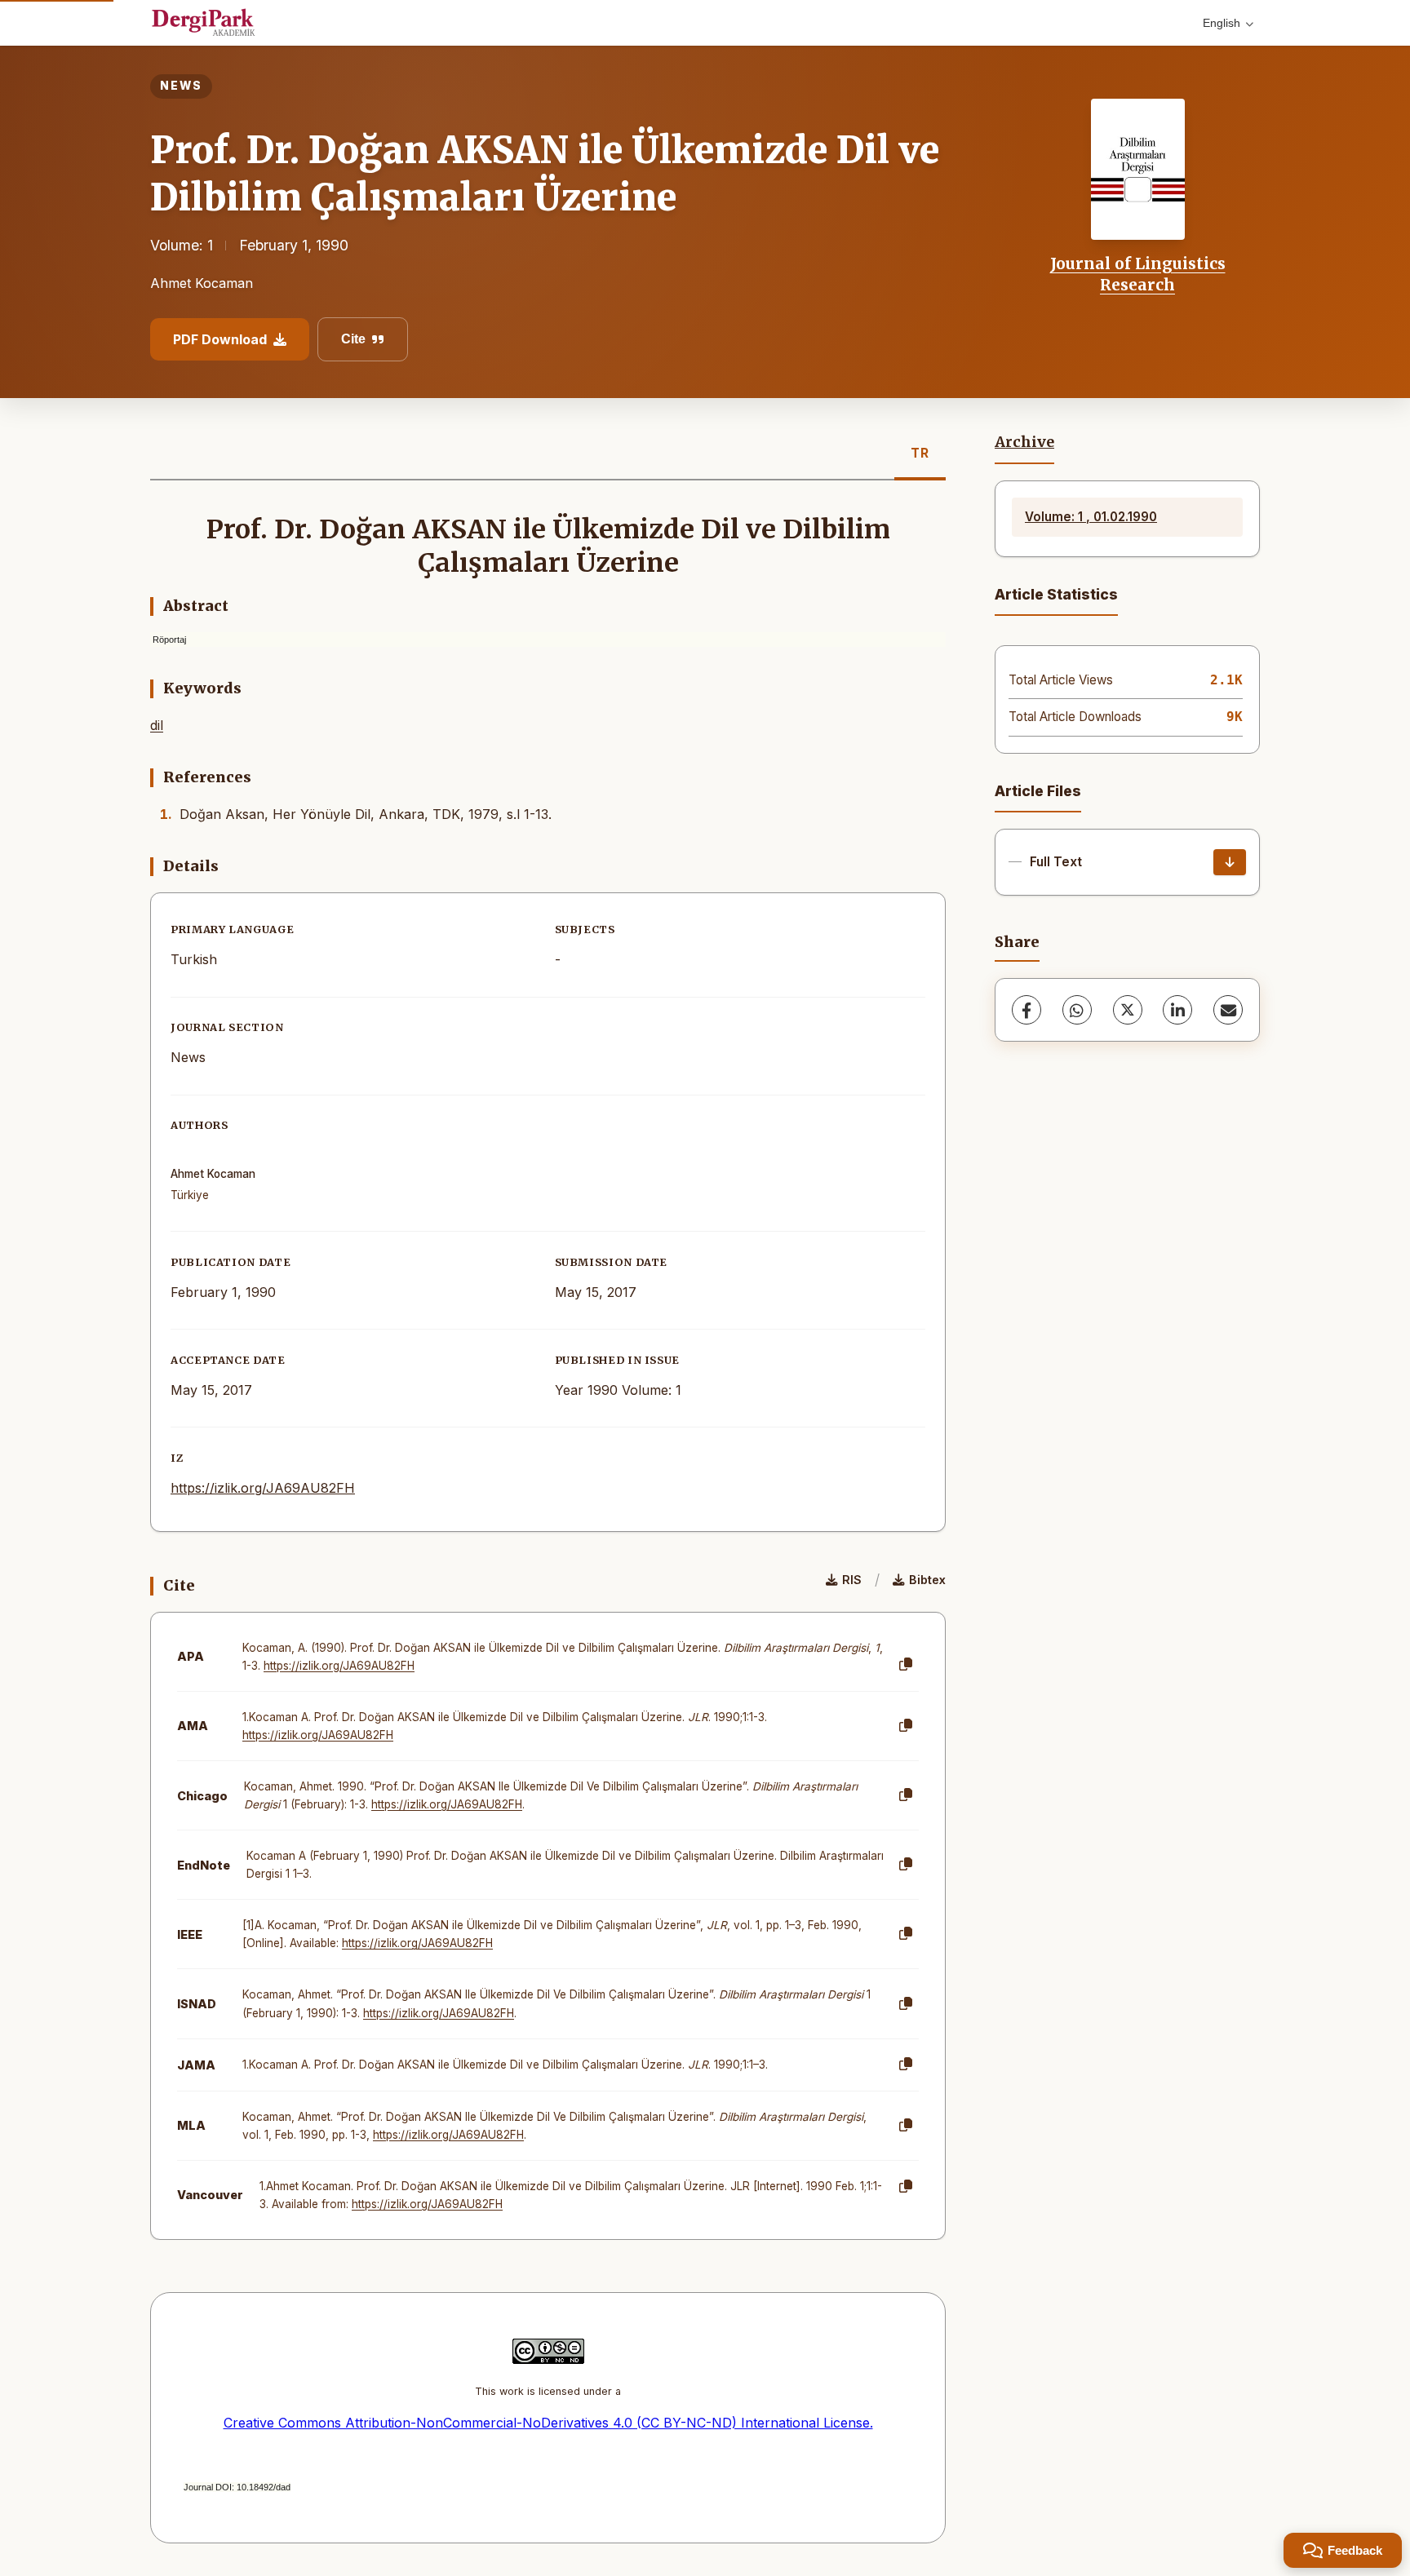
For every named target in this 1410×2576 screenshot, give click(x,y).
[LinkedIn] (1177, 1010)
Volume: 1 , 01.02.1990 (1091, 517)
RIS (852, 1580)
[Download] (1230, 862)
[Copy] (906, 1665)
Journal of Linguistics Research (1138, 274)
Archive (1024, 442)
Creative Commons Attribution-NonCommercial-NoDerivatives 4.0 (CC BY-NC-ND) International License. (548, 2423)
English (1222, 23)
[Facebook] (1026, 1010)
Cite (353, 339)
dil (157, 725)
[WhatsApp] (1077, 1010)
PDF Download (220, 339)
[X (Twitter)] (1128, 1010)
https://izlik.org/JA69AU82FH (263, 1488)
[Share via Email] (1228, 1010)
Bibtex (927, 1580)
